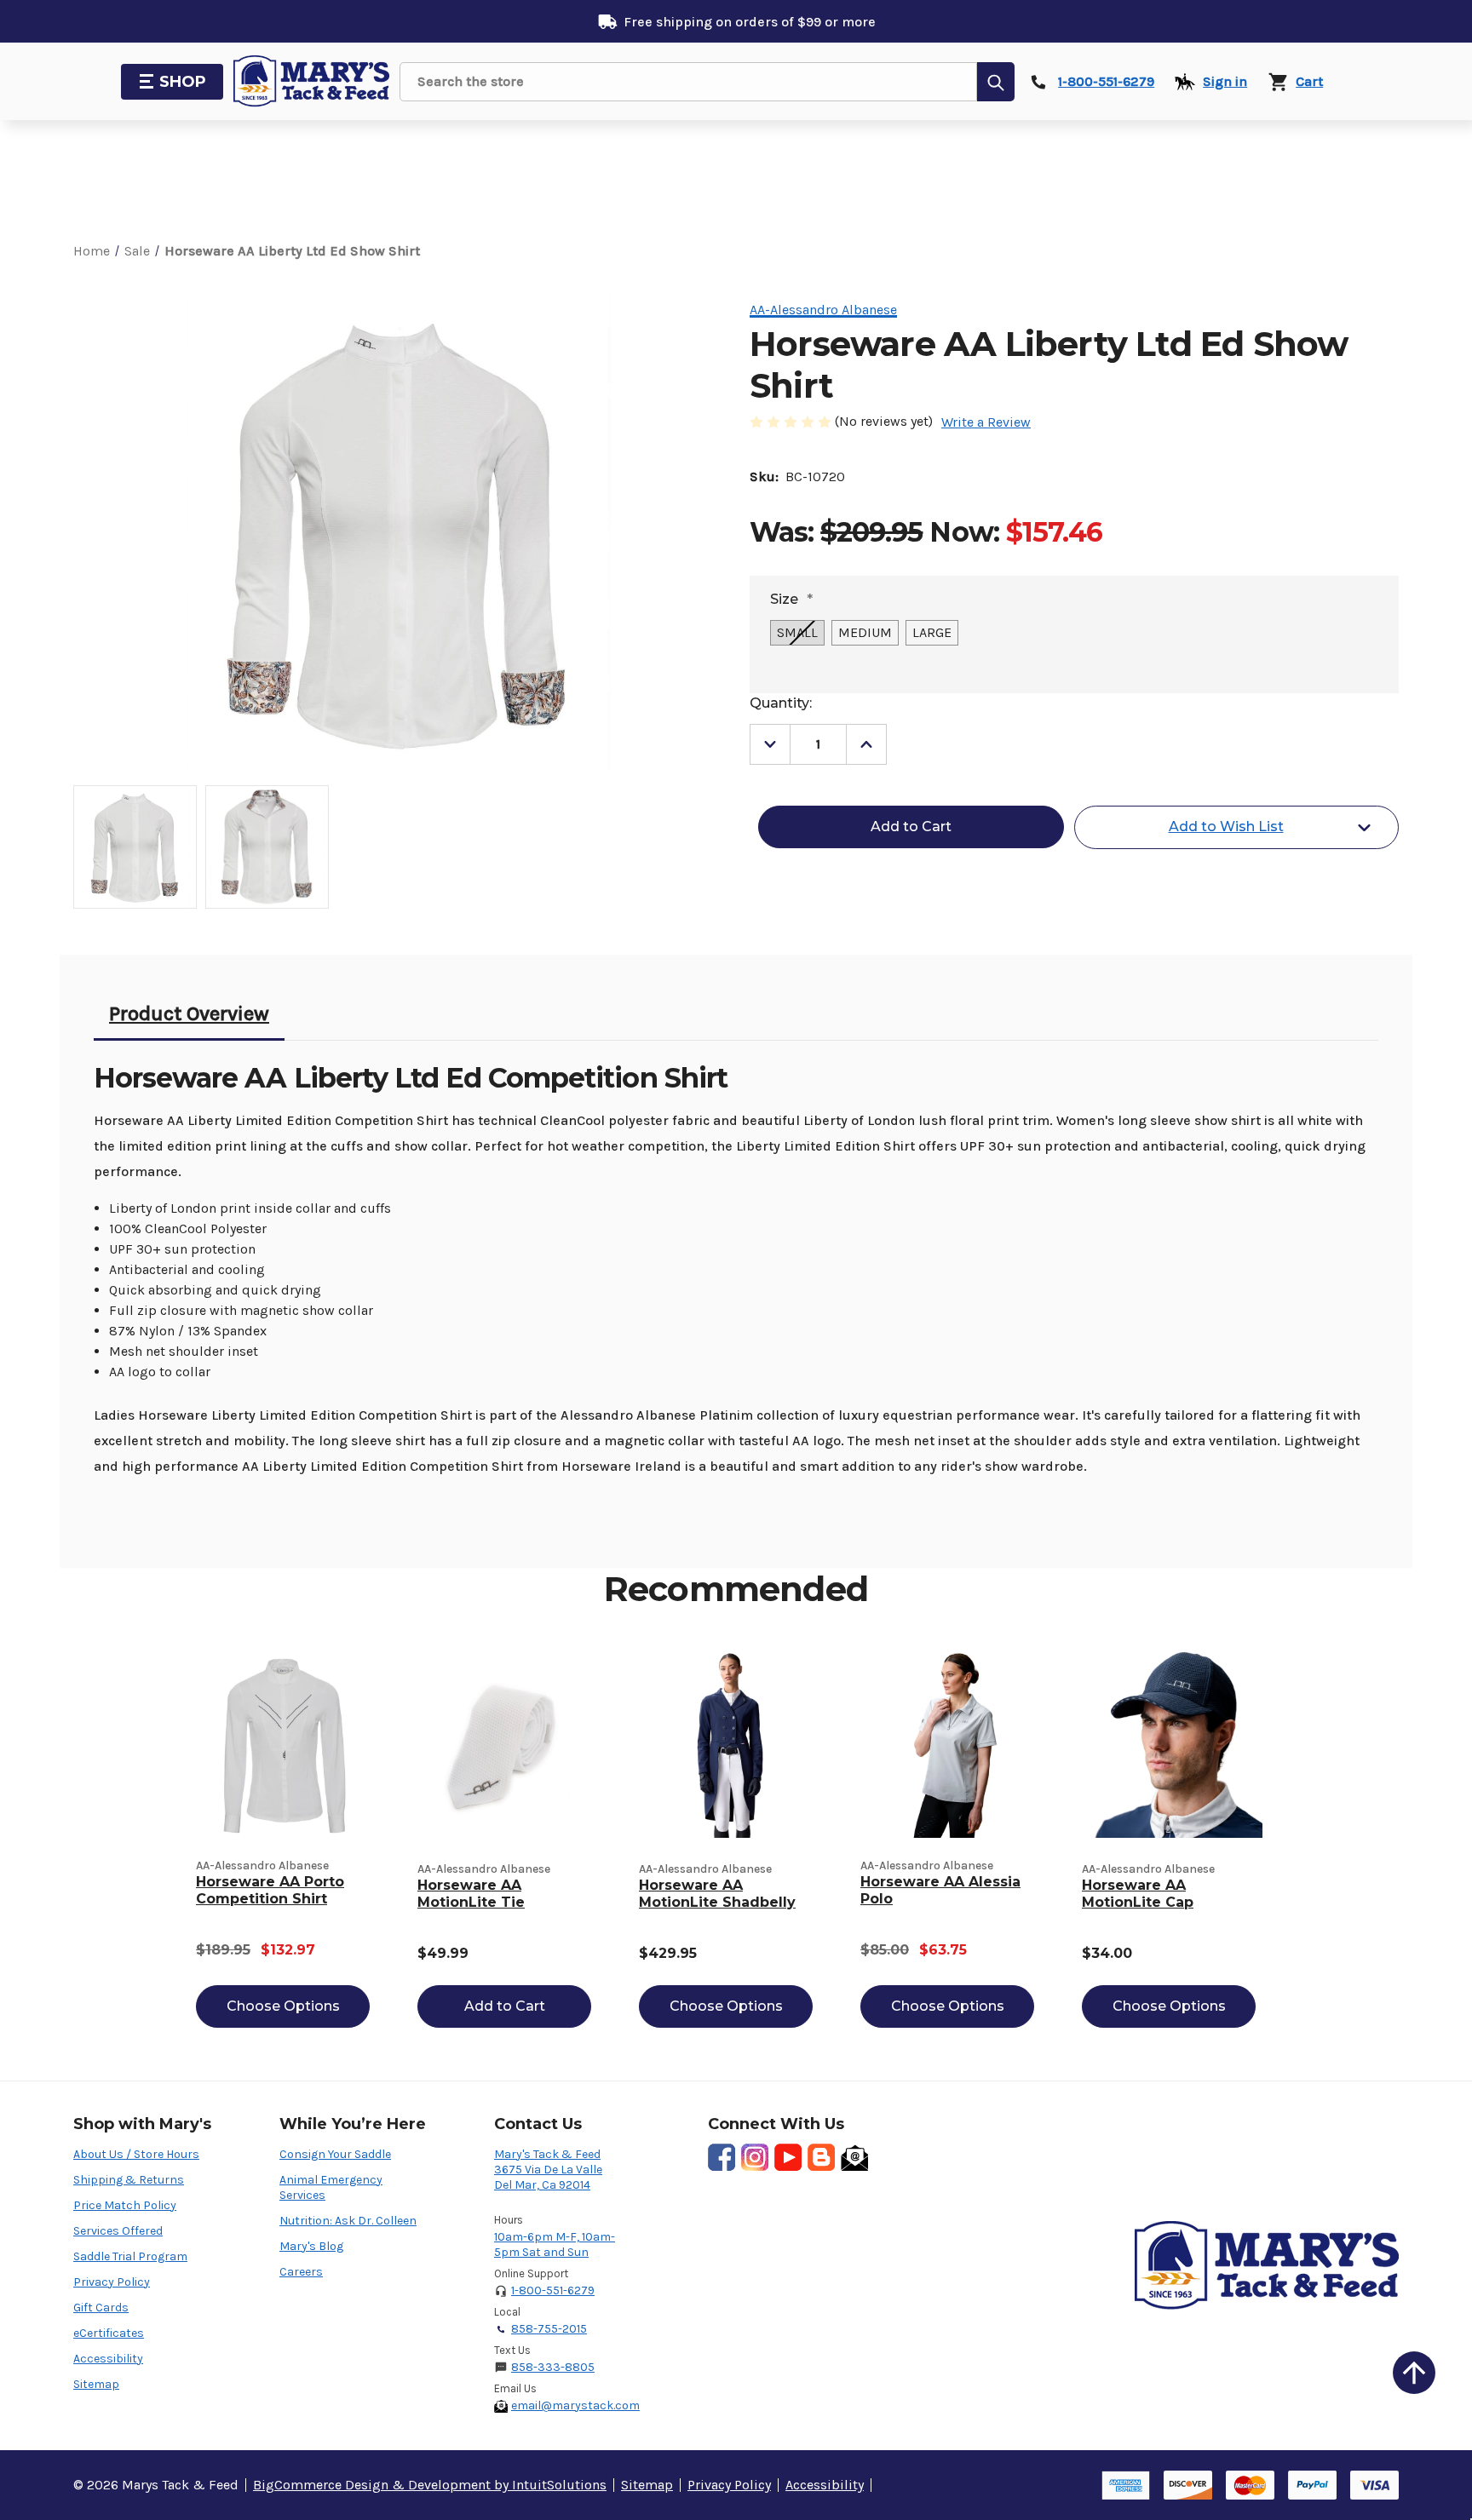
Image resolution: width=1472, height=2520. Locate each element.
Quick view (283, 1744)
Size (791, 599)
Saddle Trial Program (130, 2256)
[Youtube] (788, 2157)
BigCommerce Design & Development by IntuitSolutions (430, 2485)
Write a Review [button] (986, 422)
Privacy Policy (112, 2282)
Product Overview (189, 1013)
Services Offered (118, 2231)
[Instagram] (755, 2157)
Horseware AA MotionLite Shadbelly (717, 1894)
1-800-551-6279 (553, 2290)
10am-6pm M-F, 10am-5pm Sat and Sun (555, 2244)
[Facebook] (722, 2157)
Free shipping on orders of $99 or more (750, 22)
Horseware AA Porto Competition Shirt (270, 1890)
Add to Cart (505, 2006)
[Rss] (821, 2157)
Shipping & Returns (129, 2180)
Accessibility (108, 2359)
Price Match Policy (125, 2205)
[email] (854, 2157)
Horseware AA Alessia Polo (940, 1890)
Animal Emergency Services (331, 2187)
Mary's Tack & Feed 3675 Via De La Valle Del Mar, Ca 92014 (548, 2170)
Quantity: (781, 703)
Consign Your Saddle (335, 2154)
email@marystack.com (575, 2405)
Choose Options (283, 2006)
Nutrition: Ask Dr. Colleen (348, 2221)
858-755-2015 (549, 2329)
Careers (301, 2272)
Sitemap (96, 2384)
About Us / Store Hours (136, 2154)
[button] (1414, 2373)
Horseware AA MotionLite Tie (471, 1894)
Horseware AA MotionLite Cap (1138, 1894)
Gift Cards (101, 2308)
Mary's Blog (311, 2246)
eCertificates (109, 2333)
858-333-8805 (553, 2367)
